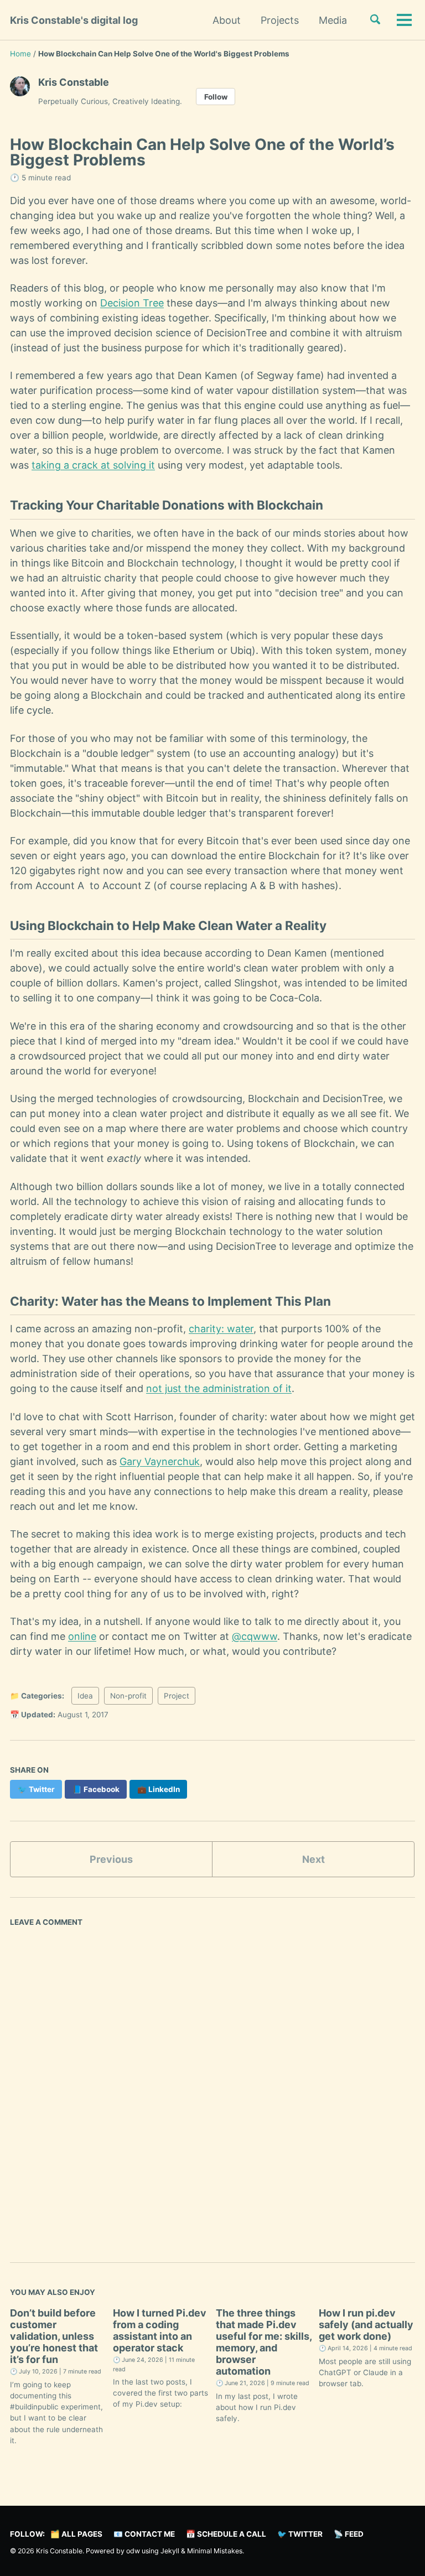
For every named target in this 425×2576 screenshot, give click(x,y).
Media (333, 20)
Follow (216, 97)
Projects (280, 20)
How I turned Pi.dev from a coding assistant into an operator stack (160, 2330)
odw (134, 2551)
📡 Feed (349, 2534)
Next (313, 1859)
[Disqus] (212, 2085)
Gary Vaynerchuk (160, 1461)
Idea (85, 1696)
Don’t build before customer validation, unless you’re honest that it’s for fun (54, 2336)
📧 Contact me (144, 2534)
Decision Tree (132, 303)
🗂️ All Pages (76, 2534)
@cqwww (255, 1636)
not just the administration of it (219, 1388)
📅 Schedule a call (226, 2534)
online (82, 1636)
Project (177, 1696)
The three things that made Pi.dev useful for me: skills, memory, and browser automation (264, 2342)
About (227, 20)
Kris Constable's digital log (74, 20)
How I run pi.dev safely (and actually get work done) (366, 2325)
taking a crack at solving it (93, 465)
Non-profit (128, 1696)
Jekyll (170, 2551)
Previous (111, 1859)
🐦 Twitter (300, 2534)
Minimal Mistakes (215, 2551)
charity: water (221, 1329)
